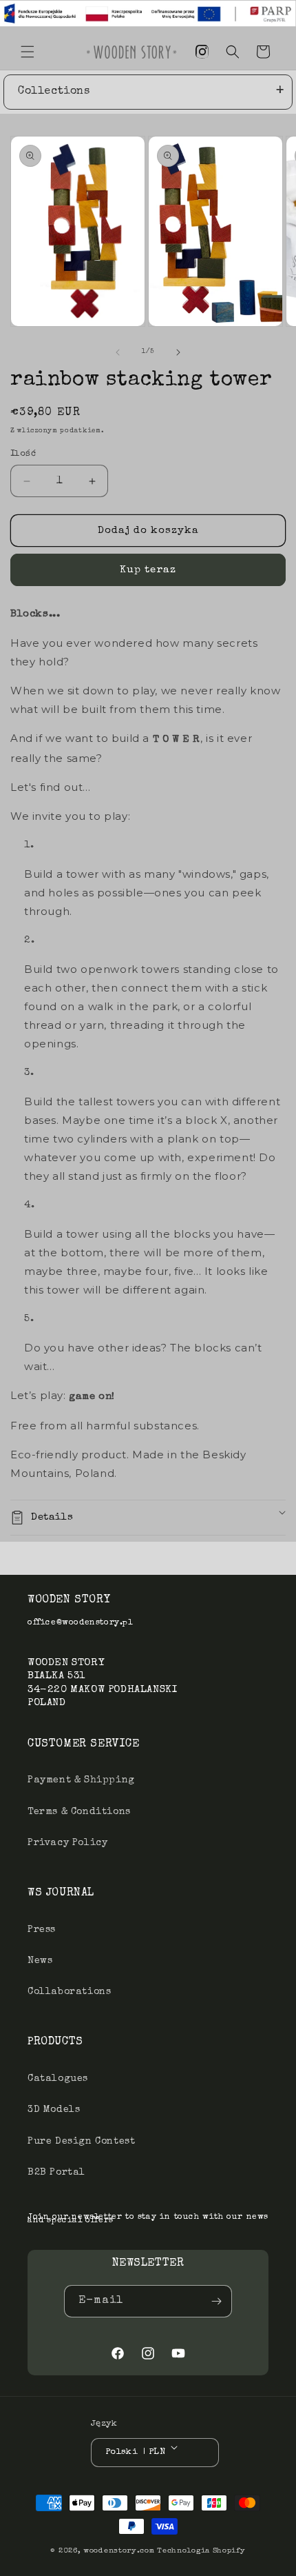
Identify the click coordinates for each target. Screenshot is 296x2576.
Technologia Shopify (201, 2551)
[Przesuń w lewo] (118, 352)
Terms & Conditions (79, 1812)
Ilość (23, 454)
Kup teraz (148, 570)
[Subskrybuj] (216, 2301)
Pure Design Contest (81, 2142)
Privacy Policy (67, 1843)
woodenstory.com (119, 2551)
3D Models (54, 2110)
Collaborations (69, 1992)
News (40, 1961)
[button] (28, 52)
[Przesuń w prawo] (178, 352)
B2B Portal (56, 2173)
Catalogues (58, 2079)
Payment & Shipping (81, 1780)
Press (42, 1930)
